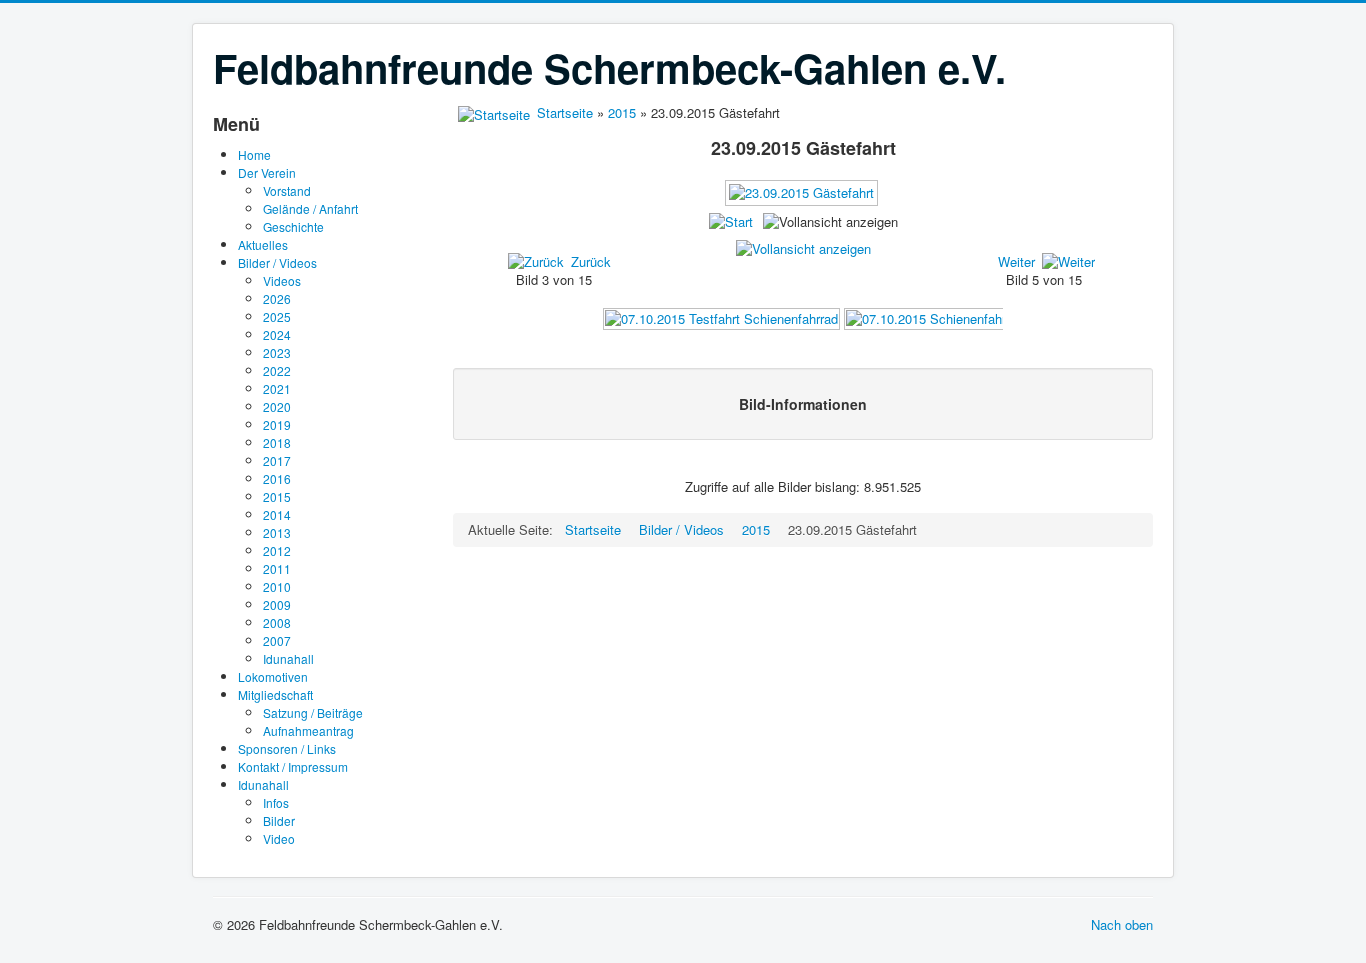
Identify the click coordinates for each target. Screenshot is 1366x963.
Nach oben (1122, 924)
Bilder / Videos (277, 262)
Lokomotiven (273, 676)
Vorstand (287, 190)
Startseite (565, 112)
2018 (277, 442)
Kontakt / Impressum (293, 766)
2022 (277, 370)
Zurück (591, 261)
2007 (277, 640)
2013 (277, 532)
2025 (277, 316)
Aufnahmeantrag (308, 730)
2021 (277, 388)
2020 (277, 406)
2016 (277, 478)
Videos (282, 280)
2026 (277, 298)
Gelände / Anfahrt (310, 208)
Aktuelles (263, 244)
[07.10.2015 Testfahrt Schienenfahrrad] (721, 317)
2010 (277, 586)
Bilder (279, 820)
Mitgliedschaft (275, 694)
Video (279, 838)
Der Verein (267, 172)
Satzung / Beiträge (313, 712)
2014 (277, 514)
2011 (277, 568)
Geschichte (293, 226)
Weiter (1016, 261)
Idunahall (288, 658)
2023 (277, 352)
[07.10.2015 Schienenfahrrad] (935, 317)
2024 (277, 334)
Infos (276, 802)
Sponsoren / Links (287, 748)
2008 (277, 622)
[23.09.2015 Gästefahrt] (803, 199)
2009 (277, 604)
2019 (277, 424)
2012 (277, 550)
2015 (277, 496)
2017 (277, 460)
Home (254, 154)
